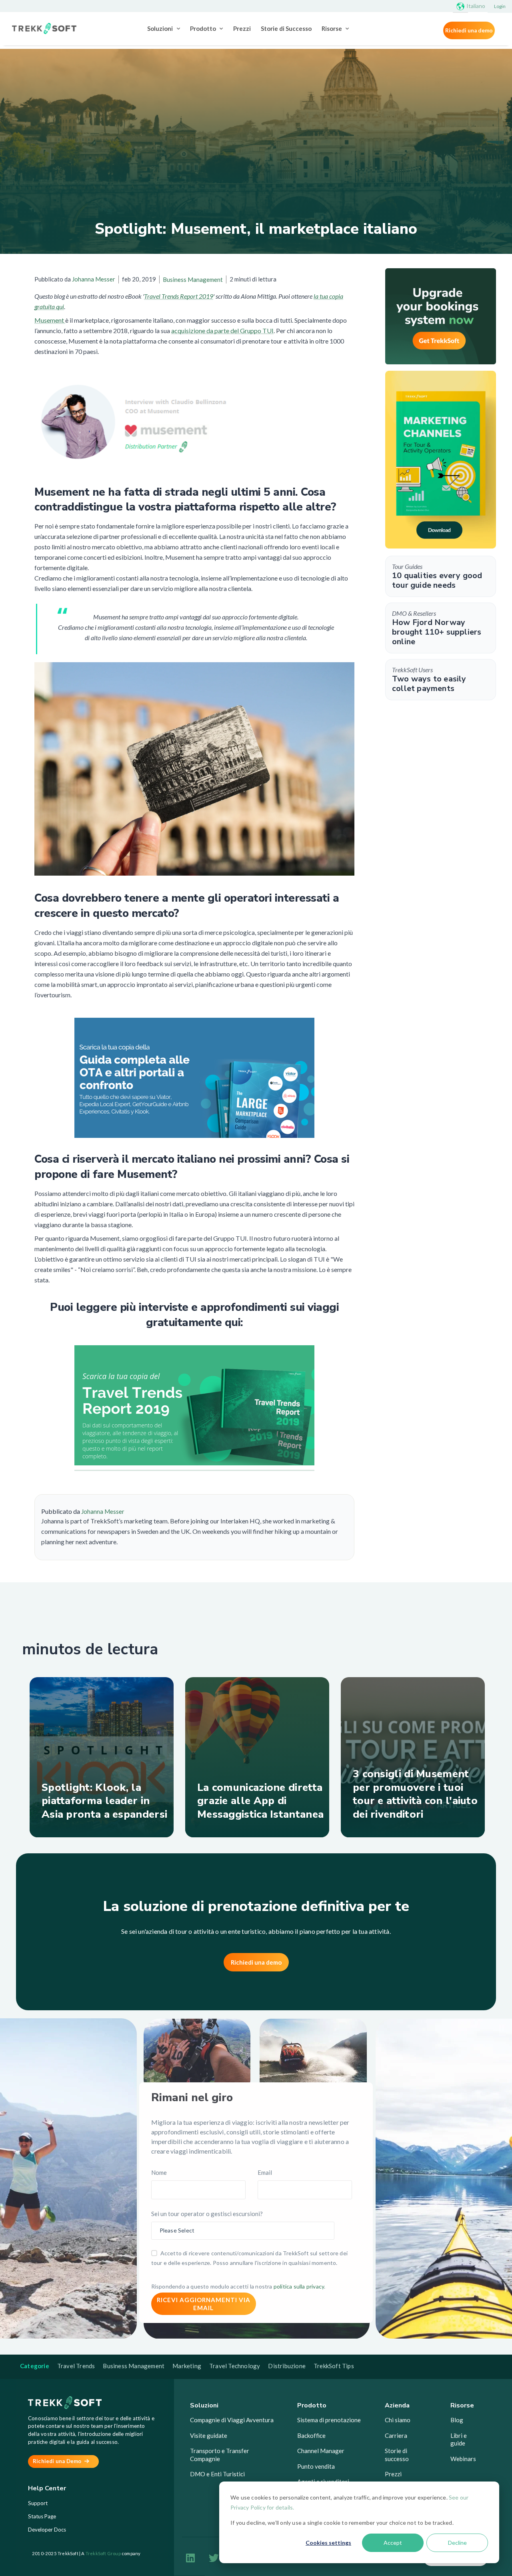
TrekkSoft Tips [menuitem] (334, 2366)
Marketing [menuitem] (187, 2366)
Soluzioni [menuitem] (160, 28)
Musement (50, 320)
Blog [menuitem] (457, 2420)
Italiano (476, 6)
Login (500, 6)
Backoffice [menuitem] (311, 2435)
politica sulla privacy (299, 2286)
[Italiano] (460, 6)
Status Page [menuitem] (42, 2516)
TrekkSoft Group (103, 2553)
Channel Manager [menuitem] (321, 2451)
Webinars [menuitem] (463, 2459)
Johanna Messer (94, 279)
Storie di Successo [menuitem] (286, 28)
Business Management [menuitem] (134, 2366)
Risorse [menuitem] (332, 28)
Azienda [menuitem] (397, 2405)
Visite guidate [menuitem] (209, 2435)
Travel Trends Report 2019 (179, 296)
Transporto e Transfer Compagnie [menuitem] (220, 2455)
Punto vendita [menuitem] (316, 2466)
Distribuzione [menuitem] (287, 2366)
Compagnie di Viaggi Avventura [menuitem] (232, 2420)
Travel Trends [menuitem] (76, 2366)
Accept (393, 2543)
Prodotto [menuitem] (203, 28)
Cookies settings (328, 2543)
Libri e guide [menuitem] (459, 2439)
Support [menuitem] (38, 2503)
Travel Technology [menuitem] (235, 2366)
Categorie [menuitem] (35, 2366)
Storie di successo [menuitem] (397, 2455)
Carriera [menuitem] (396, 2435)
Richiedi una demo (469, 30)
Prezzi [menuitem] (242, 28)
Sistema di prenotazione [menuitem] (329, 2420)
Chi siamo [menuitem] (398, 2420)
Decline (457, 2543)
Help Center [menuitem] (47, 2489)
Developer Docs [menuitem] (47, 2530)
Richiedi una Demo (58, 2461)
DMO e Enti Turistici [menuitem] (217, 2474)
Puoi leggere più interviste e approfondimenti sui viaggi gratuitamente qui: (194, 1315)
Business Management (193, 279)
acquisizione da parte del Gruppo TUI (222, 331)
